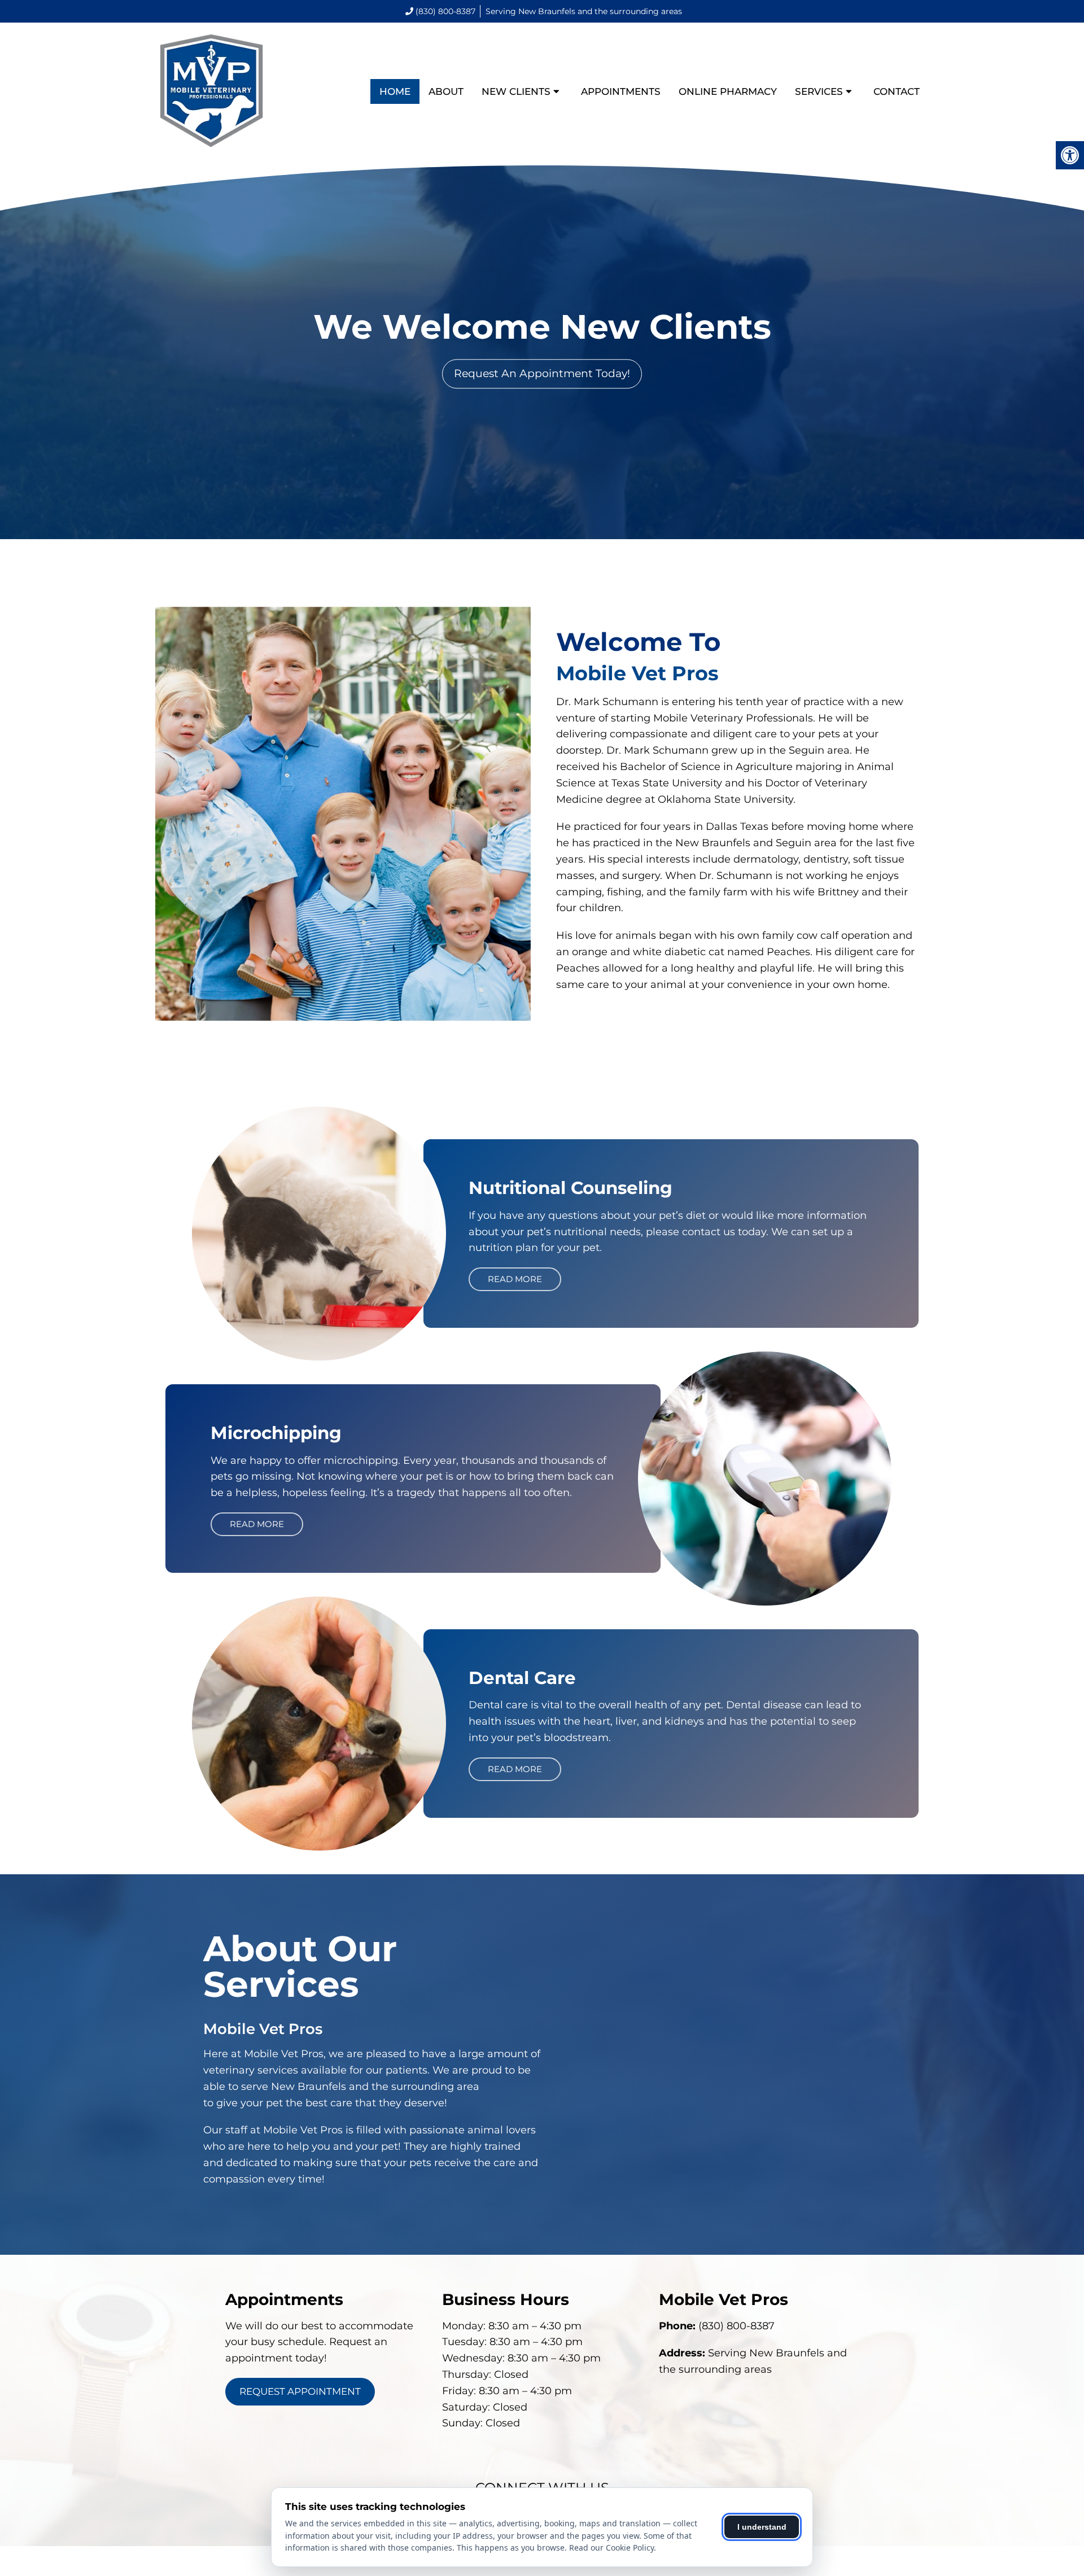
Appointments (621, 91)
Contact (897, 91)
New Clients (516, 91)
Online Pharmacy (728, 91)
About (446, 91)
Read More (515, 1279)
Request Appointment (300, 2391)
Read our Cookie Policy (611, 2547)
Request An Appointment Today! (542, 373)
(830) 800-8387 (445, 11)
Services (819, 91)
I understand (762, 2527)
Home (395, 91)
